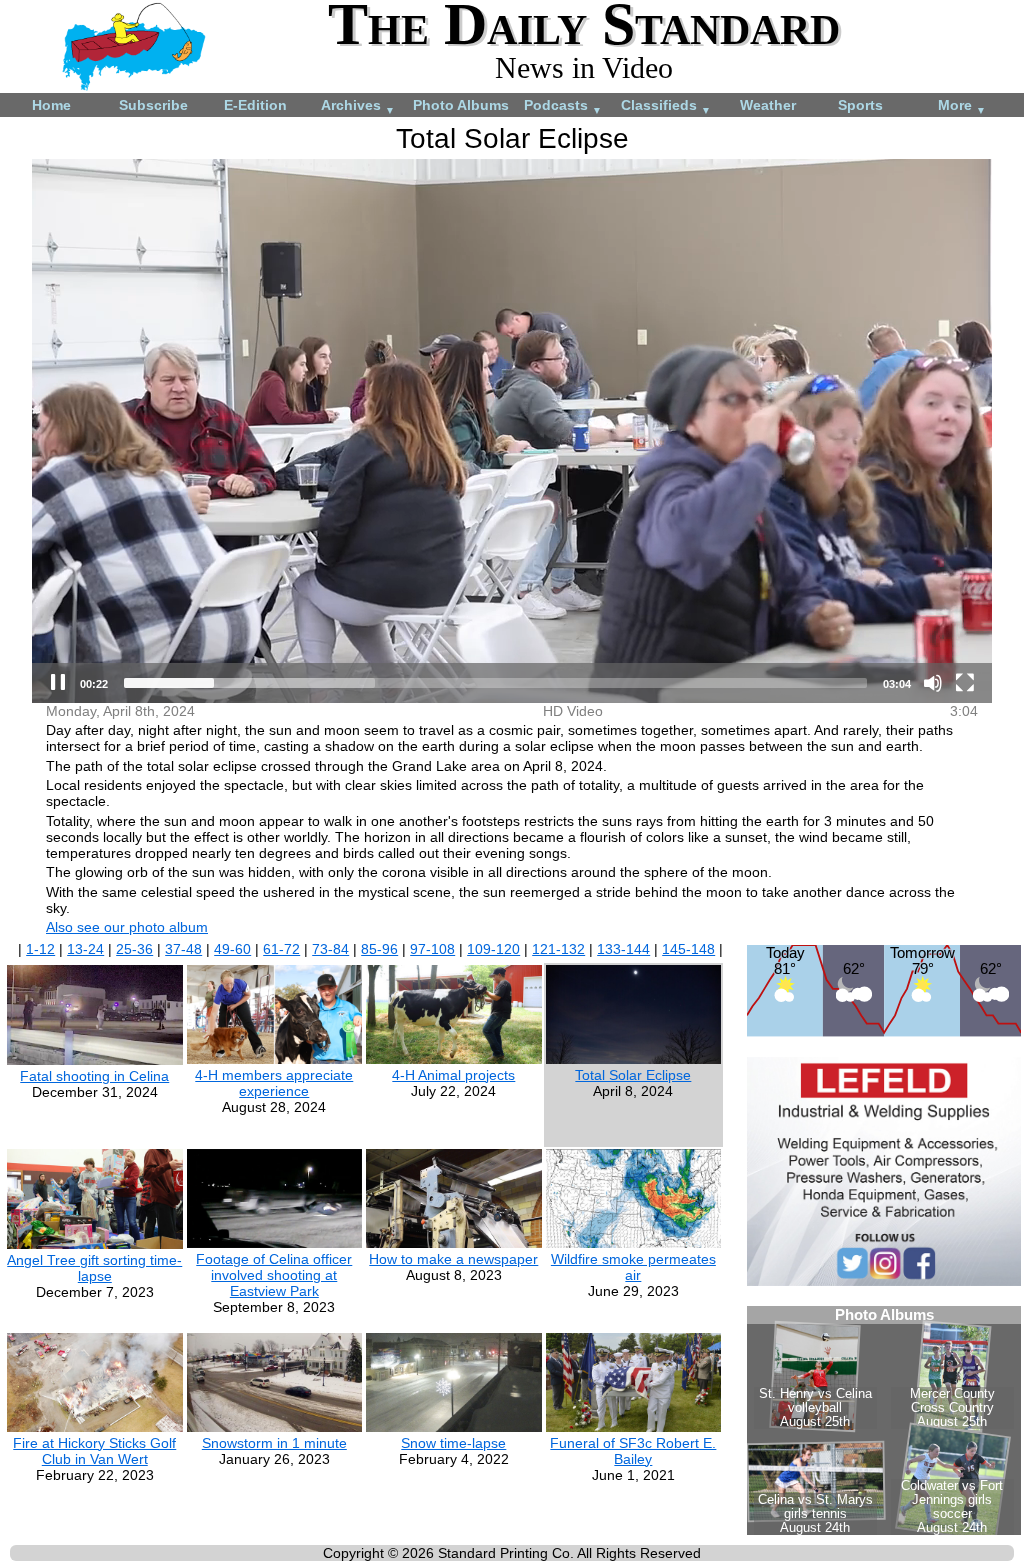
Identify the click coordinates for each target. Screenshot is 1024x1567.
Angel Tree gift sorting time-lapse (94, 1268)
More (962, 106)
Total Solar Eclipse (633, 1075)
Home (51, 105)
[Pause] (58, 683)
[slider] (495, 683)
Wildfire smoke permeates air (633, 1267)
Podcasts (563, 106)
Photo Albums (461, 105)
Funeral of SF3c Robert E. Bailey (633, 1451)
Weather (768, 105)
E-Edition (255, 105)
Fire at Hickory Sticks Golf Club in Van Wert (94, 1451)
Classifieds (666, 106)
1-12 (40, 949)
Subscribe (153, 105)
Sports (860, 105)
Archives (358, 106)
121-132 (558, 949)
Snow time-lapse (453, 1443)
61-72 (281, 949)
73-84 (330, 949)
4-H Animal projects (453, 1075)
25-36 (134, 949)
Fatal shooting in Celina (94, 1076)
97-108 (432, 949)
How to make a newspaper (453, 1259)
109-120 (493, 949)
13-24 (85, 949)
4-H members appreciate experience (274, 1083)
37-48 (183, 949)
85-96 (379, 949)
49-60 (232, 949)
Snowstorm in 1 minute (274, 1443)
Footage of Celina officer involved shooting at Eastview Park (274, 1275)
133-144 (623, 949)
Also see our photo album (127, 927)
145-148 (688, 949)
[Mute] (933, 683)
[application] (512, 431)
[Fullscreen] (965, 683)
